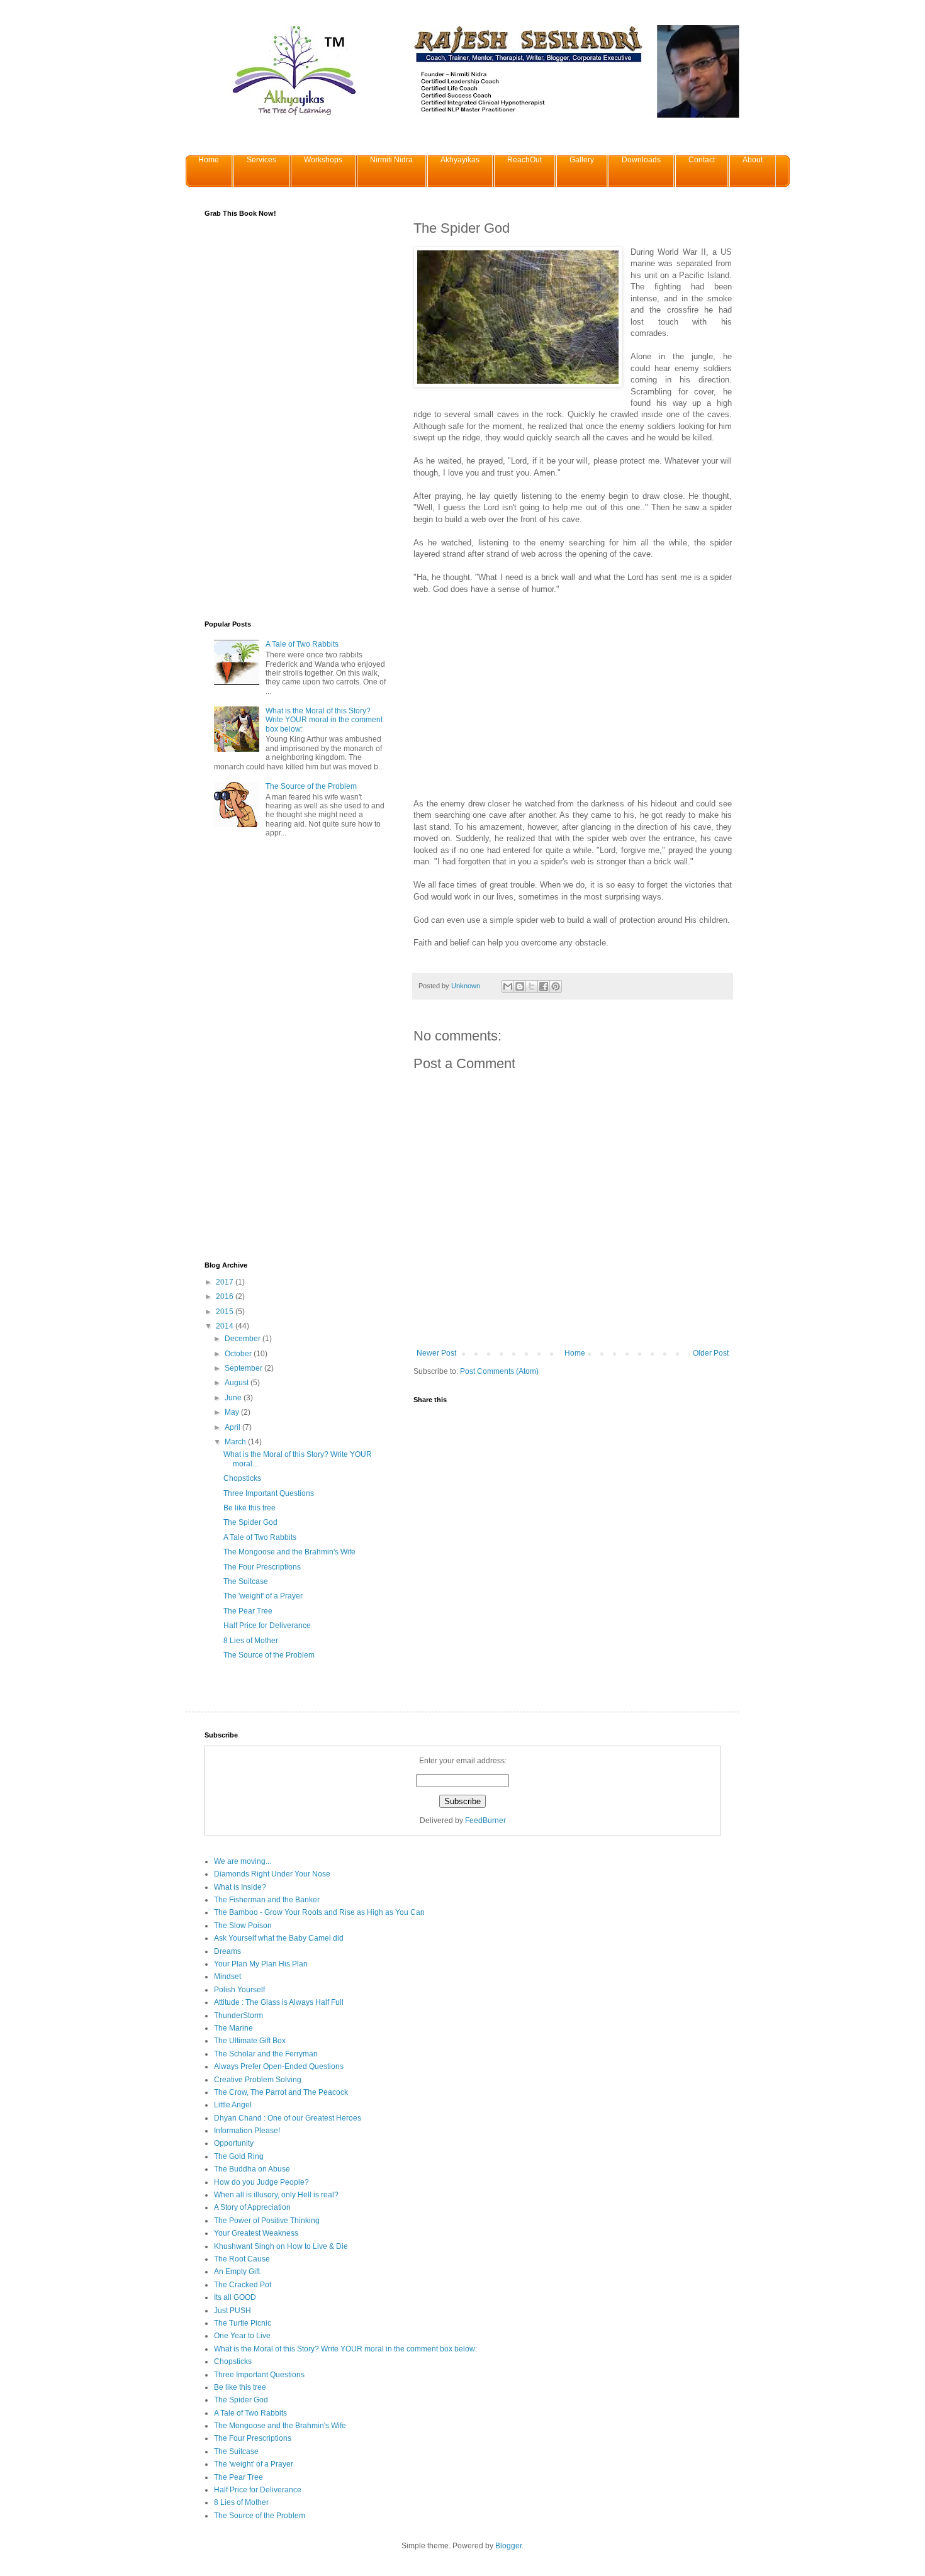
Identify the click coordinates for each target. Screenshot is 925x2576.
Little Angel (233, 2105)
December (244, 1339)
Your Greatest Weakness (256, 2233)
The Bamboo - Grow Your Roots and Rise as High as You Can (319, 1912)
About (753, 160)
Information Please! (247, 2131)
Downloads (641, 160)
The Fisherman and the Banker (267, 1900)
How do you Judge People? (261, 2182)
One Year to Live (242, 2336)
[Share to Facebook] (544, 986)
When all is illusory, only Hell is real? (276, 2195)
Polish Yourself (239, 1990)
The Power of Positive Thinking (267, 2221)
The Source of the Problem (311, 786)
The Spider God (250, 1522)
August (238, 1383)
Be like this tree (249, 1508)
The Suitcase (246, 1581)
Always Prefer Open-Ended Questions (279, 2066)
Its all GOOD (235, 2297)
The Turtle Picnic (243, 2323)
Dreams (227, 1951)
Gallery (582, 160)
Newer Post (436, 1353)
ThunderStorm (238, 2016)
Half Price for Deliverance (267, 1625)
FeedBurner (485, 1820)
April (233, 1427)
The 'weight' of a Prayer (263, 1596)
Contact (702, 160)
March (236, 1442)
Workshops (323, 160)
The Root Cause (242, 2259)
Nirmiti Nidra (391, 160)
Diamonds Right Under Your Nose (272, 1874)
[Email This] (508, 986)
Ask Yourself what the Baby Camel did (279, 1938)
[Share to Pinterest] (556, 986)
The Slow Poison (243, 1926)
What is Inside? (240, 1887)
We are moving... (243, 1861)
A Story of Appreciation (252, 2207)
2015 (226, 1312)
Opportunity (234, 2143)
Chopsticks (242, 1478)
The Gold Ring (239, 2156)
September (244, 1368)
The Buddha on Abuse (252, 2169)
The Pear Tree (248, 1611)
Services (261, 160)
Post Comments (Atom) (499, 1371)
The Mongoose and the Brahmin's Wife (289, 1552)
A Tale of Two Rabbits (302, 644)
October (239, 1354)
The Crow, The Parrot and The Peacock (281, 2092)
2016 (226, 1296)
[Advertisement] (519, 706)
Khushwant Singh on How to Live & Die (281, 2246)
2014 (226, 1326)
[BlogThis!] (520, 986)
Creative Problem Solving (258, 2080)
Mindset (227, 1977)
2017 (226, 1282)
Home (209, 160)
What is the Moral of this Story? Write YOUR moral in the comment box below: (324, 720)
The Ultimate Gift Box (250, 2041)
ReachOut (524, 160)
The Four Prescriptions (262, 1567)
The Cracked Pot (243, 2285)
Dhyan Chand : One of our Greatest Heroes (288, 2118)
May (233, 1412)
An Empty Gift (237, 2272)
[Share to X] (532, 986)
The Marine (233, 2028)
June (234, 1398)
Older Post (711, 1353)
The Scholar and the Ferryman (266, 2054)
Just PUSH (233, 2311)
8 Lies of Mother (251, 1641)
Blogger (508, 2546)
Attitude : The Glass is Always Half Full (279, 2002)
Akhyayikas (460, 160)
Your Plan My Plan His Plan (261, 1964)
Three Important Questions (269, 1493)
